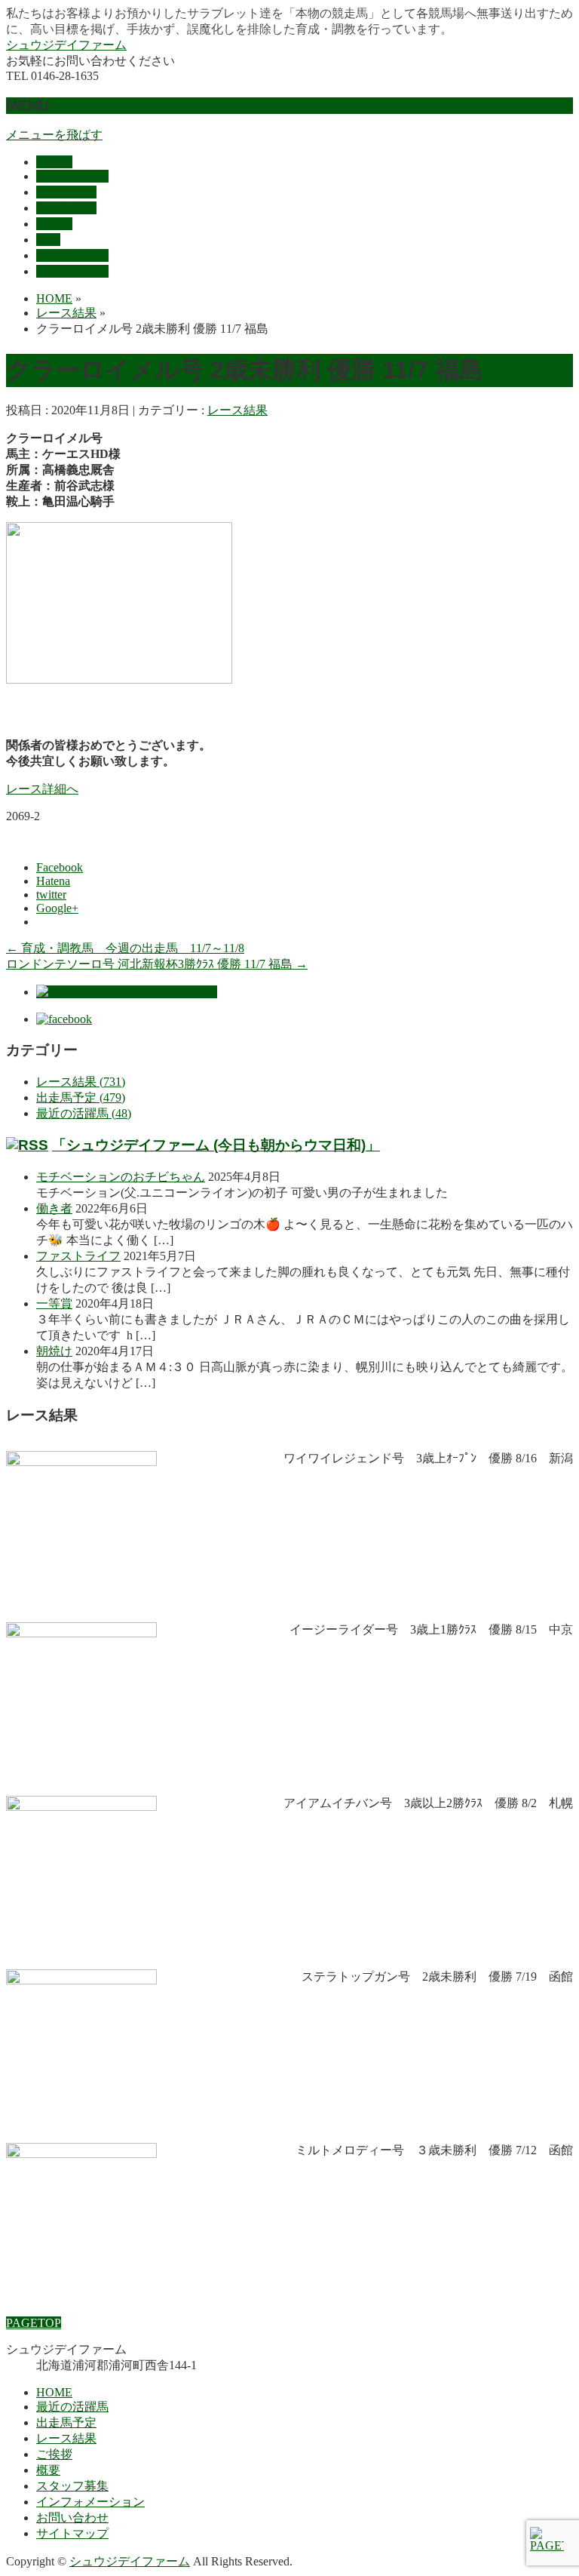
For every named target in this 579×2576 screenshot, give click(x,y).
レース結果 (237, 410)
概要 (48, 2470)
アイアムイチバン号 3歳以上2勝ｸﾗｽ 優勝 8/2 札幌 (428, 1803)
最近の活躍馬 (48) (84, 1113)
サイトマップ (72, 2533)
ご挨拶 (54, 2454)
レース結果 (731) (81, 1082)
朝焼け (54, 1351)
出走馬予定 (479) (81, 1097)
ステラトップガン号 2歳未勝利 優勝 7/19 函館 (437, 1977)
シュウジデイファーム (66, 45)
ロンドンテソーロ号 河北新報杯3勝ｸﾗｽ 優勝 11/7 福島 (157, 964)
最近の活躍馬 (72, 2407)
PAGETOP (34, 2323)
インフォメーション (90, 2502)
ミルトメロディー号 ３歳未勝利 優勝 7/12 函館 (434, 2150)
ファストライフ (78, 1256)
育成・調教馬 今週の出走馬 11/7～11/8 (125, 948)
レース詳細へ (42, 789)
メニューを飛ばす (54, 135)
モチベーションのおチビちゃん (121, 1177)
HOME (54, 2392)
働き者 (54, 1208)
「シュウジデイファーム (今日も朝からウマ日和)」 (216, 1145)
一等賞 (54, 1303)
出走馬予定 (66, 2422)
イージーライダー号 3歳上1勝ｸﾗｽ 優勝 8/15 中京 (431, 1629)
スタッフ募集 (72, 2486)
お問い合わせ (72, 2518)
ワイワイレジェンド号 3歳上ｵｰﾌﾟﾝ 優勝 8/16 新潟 (428, 1458)
